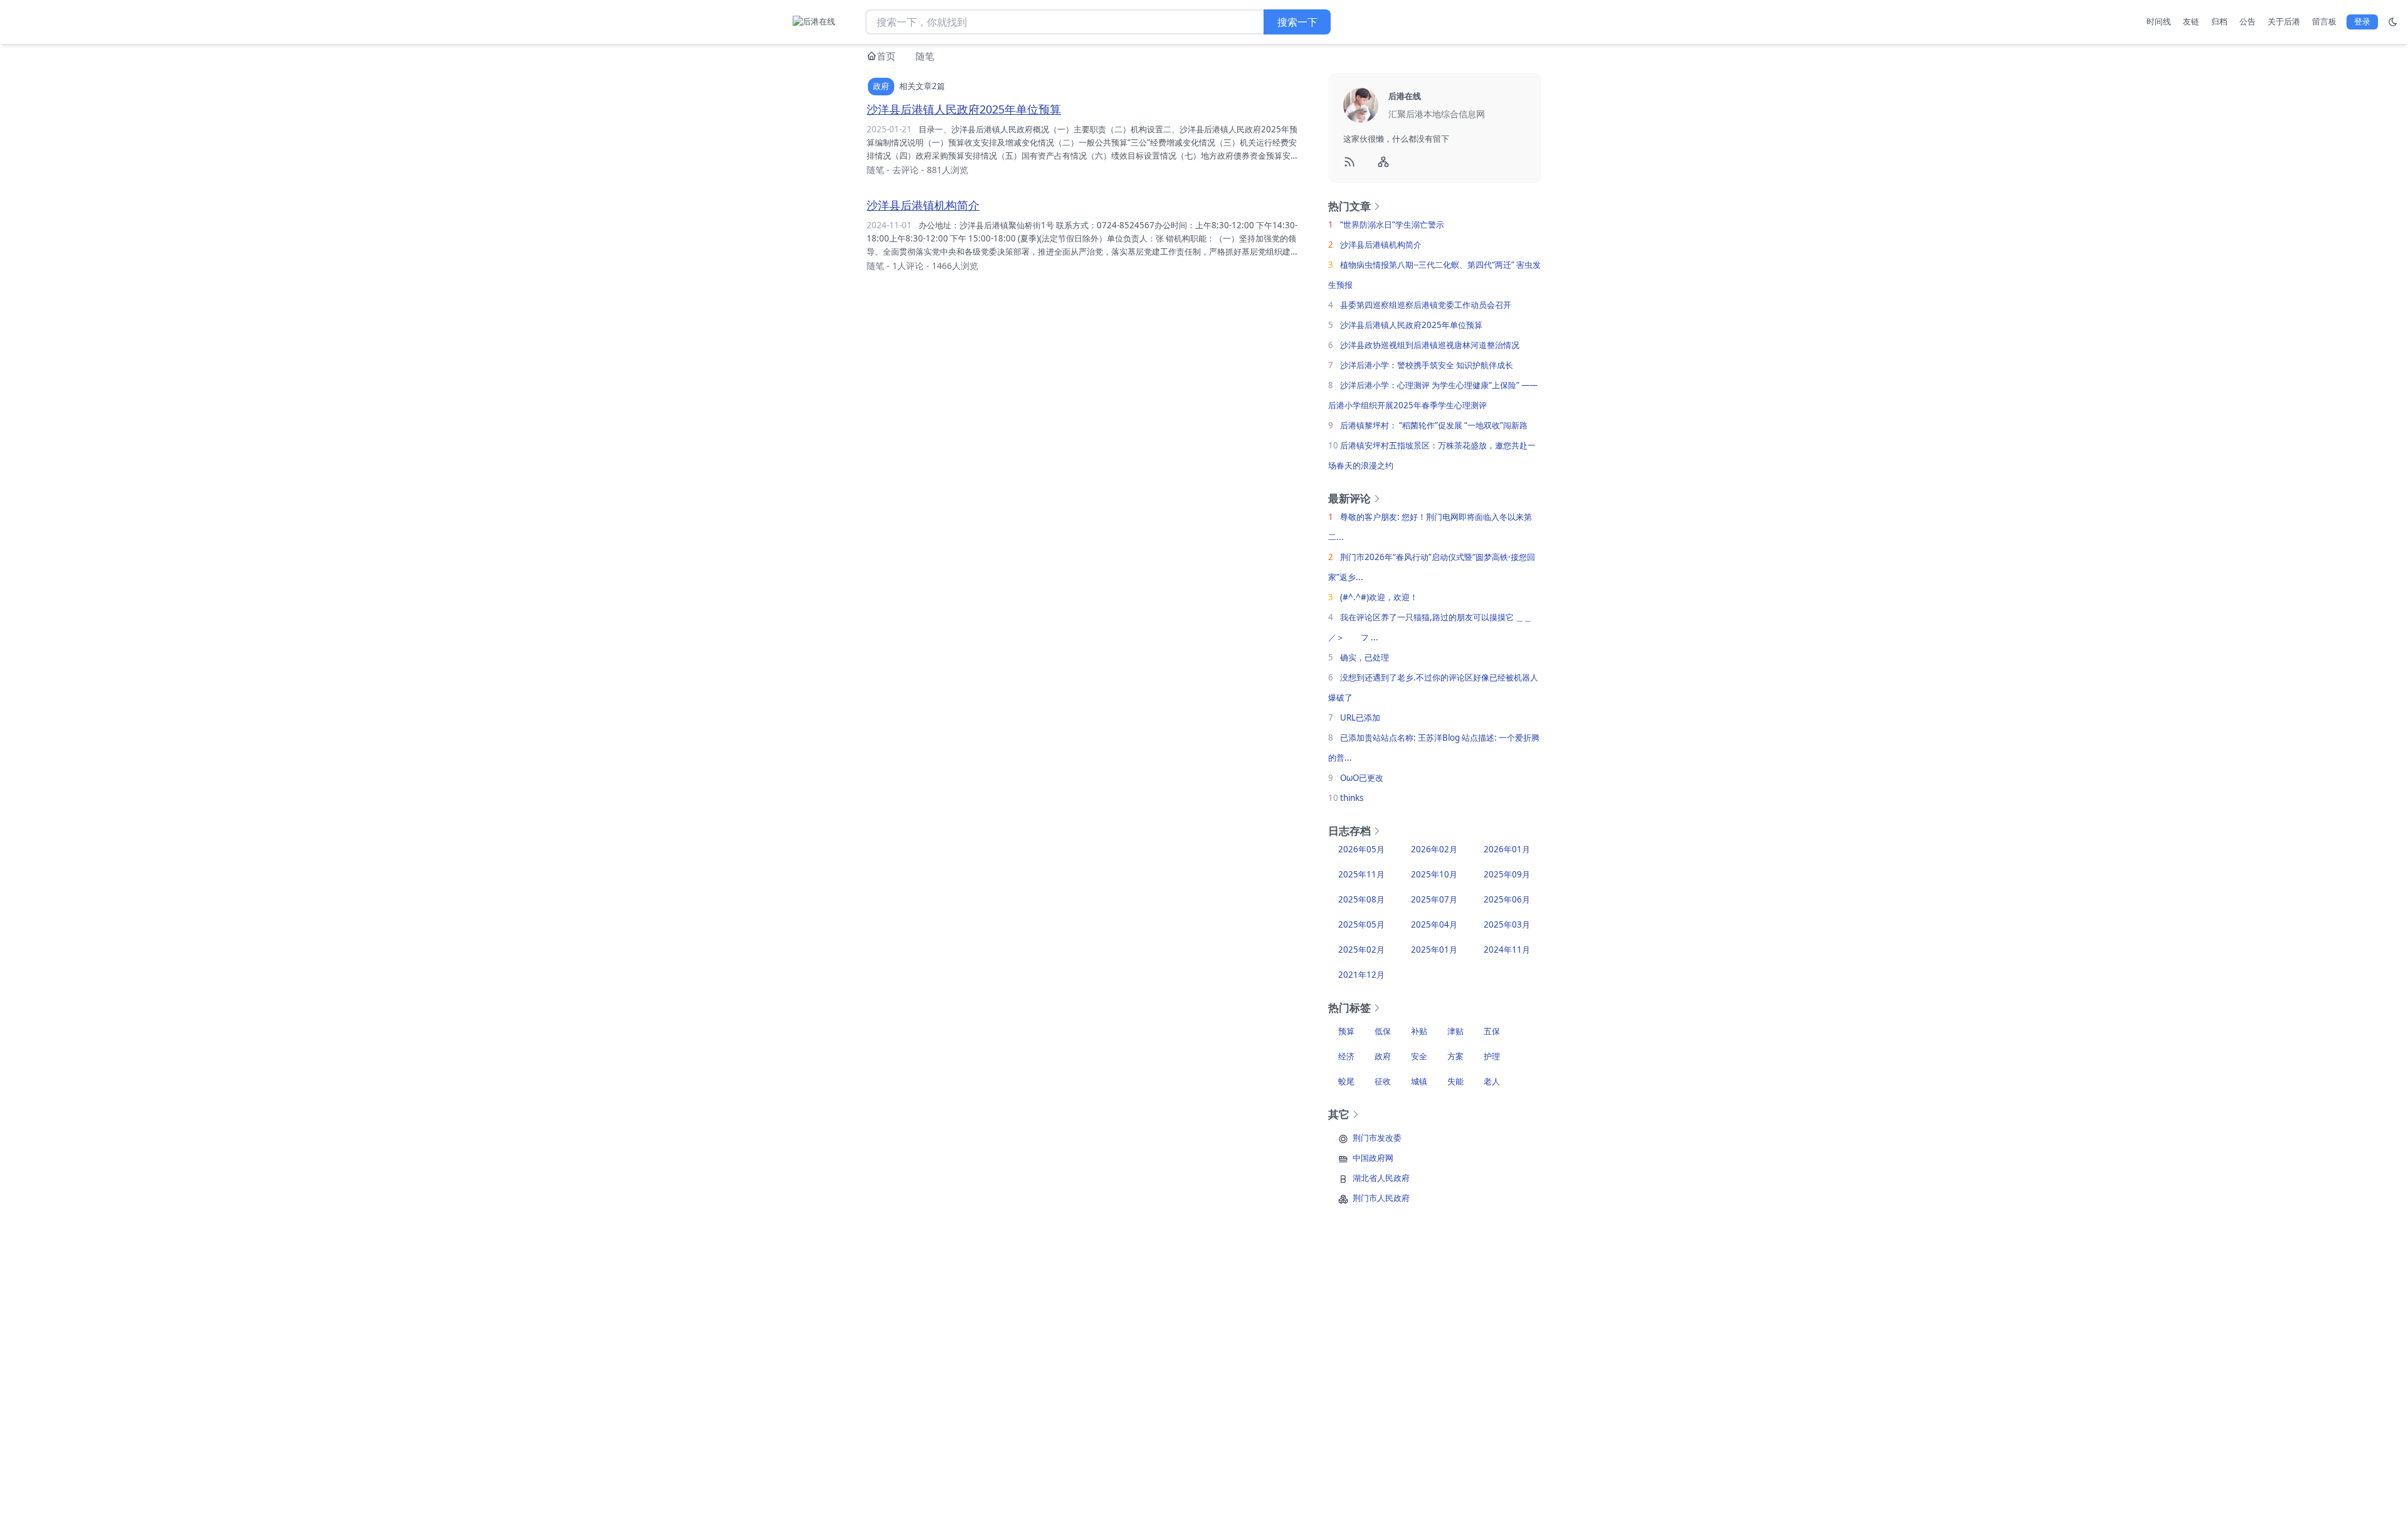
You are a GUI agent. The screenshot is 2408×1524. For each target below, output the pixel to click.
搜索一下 (1297, 22)
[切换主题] (2393, 22)
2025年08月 (1361, 899)
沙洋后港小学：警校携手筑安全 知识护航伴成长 (1427, 365)
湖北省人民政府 (1381, 1178)
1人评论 (908, 266)
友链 (2191, 21)
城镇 (1419, 1081)
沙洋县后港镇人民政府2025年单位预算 (964, 109)
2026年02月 (1434, 849)
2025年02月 (1361, 950)
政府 (1383, 1056)
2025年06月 (1507, 899)
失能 (1455, 1081)
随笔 (925, 56)
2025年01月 (1434, 950)
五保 (1492, 1031)
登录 (2362, 21)
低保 (1383, 1031)
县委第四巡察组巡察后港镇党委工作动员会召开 (1426, 305)
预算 (1346, 1031)
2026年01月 (1507, 849)
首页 (886, 56)
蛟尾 (1346, 1081)
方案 (1455, 1056)
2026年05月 (1361, 849)
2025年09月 (1507, 874)
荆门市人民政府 (1381, 1198)
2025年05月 (1361, 924)
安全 (1419, 1056)
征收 (1383, 1081)
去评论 (906, 170)
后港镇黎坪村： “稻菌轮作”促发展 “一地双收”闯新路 (1434, 425)
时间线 (2159, 21)
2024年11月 (1507, 950)
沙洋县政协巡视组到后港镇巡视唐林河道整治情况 (1430, 345)
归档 (2219, 21)
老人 (1492, 1081)
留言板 (2324, 21)
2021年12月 (1361, 975)
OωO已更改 (1362, 778)
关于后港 (2284, 21)
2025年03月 (1507, 924)
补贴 (1419, 1031)
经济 (1346, 1056)
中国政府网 (1373, 1158)
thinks (1352, 798)
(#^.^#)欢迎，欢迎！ (1379, 597)
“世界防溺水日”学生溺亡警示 (1392, 225)
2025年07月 (1434, 899)
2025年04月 (1434, 924)
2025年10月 (1434, 874)
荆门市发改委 (1377, 1138)
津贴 (1455, 1031)
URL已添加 (1360, 717)
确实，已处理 (1365, 657)
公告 (2247, 21)
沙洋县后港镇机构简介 (923, 205)
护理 (1492, 1056)
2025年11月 (1361, 874)
